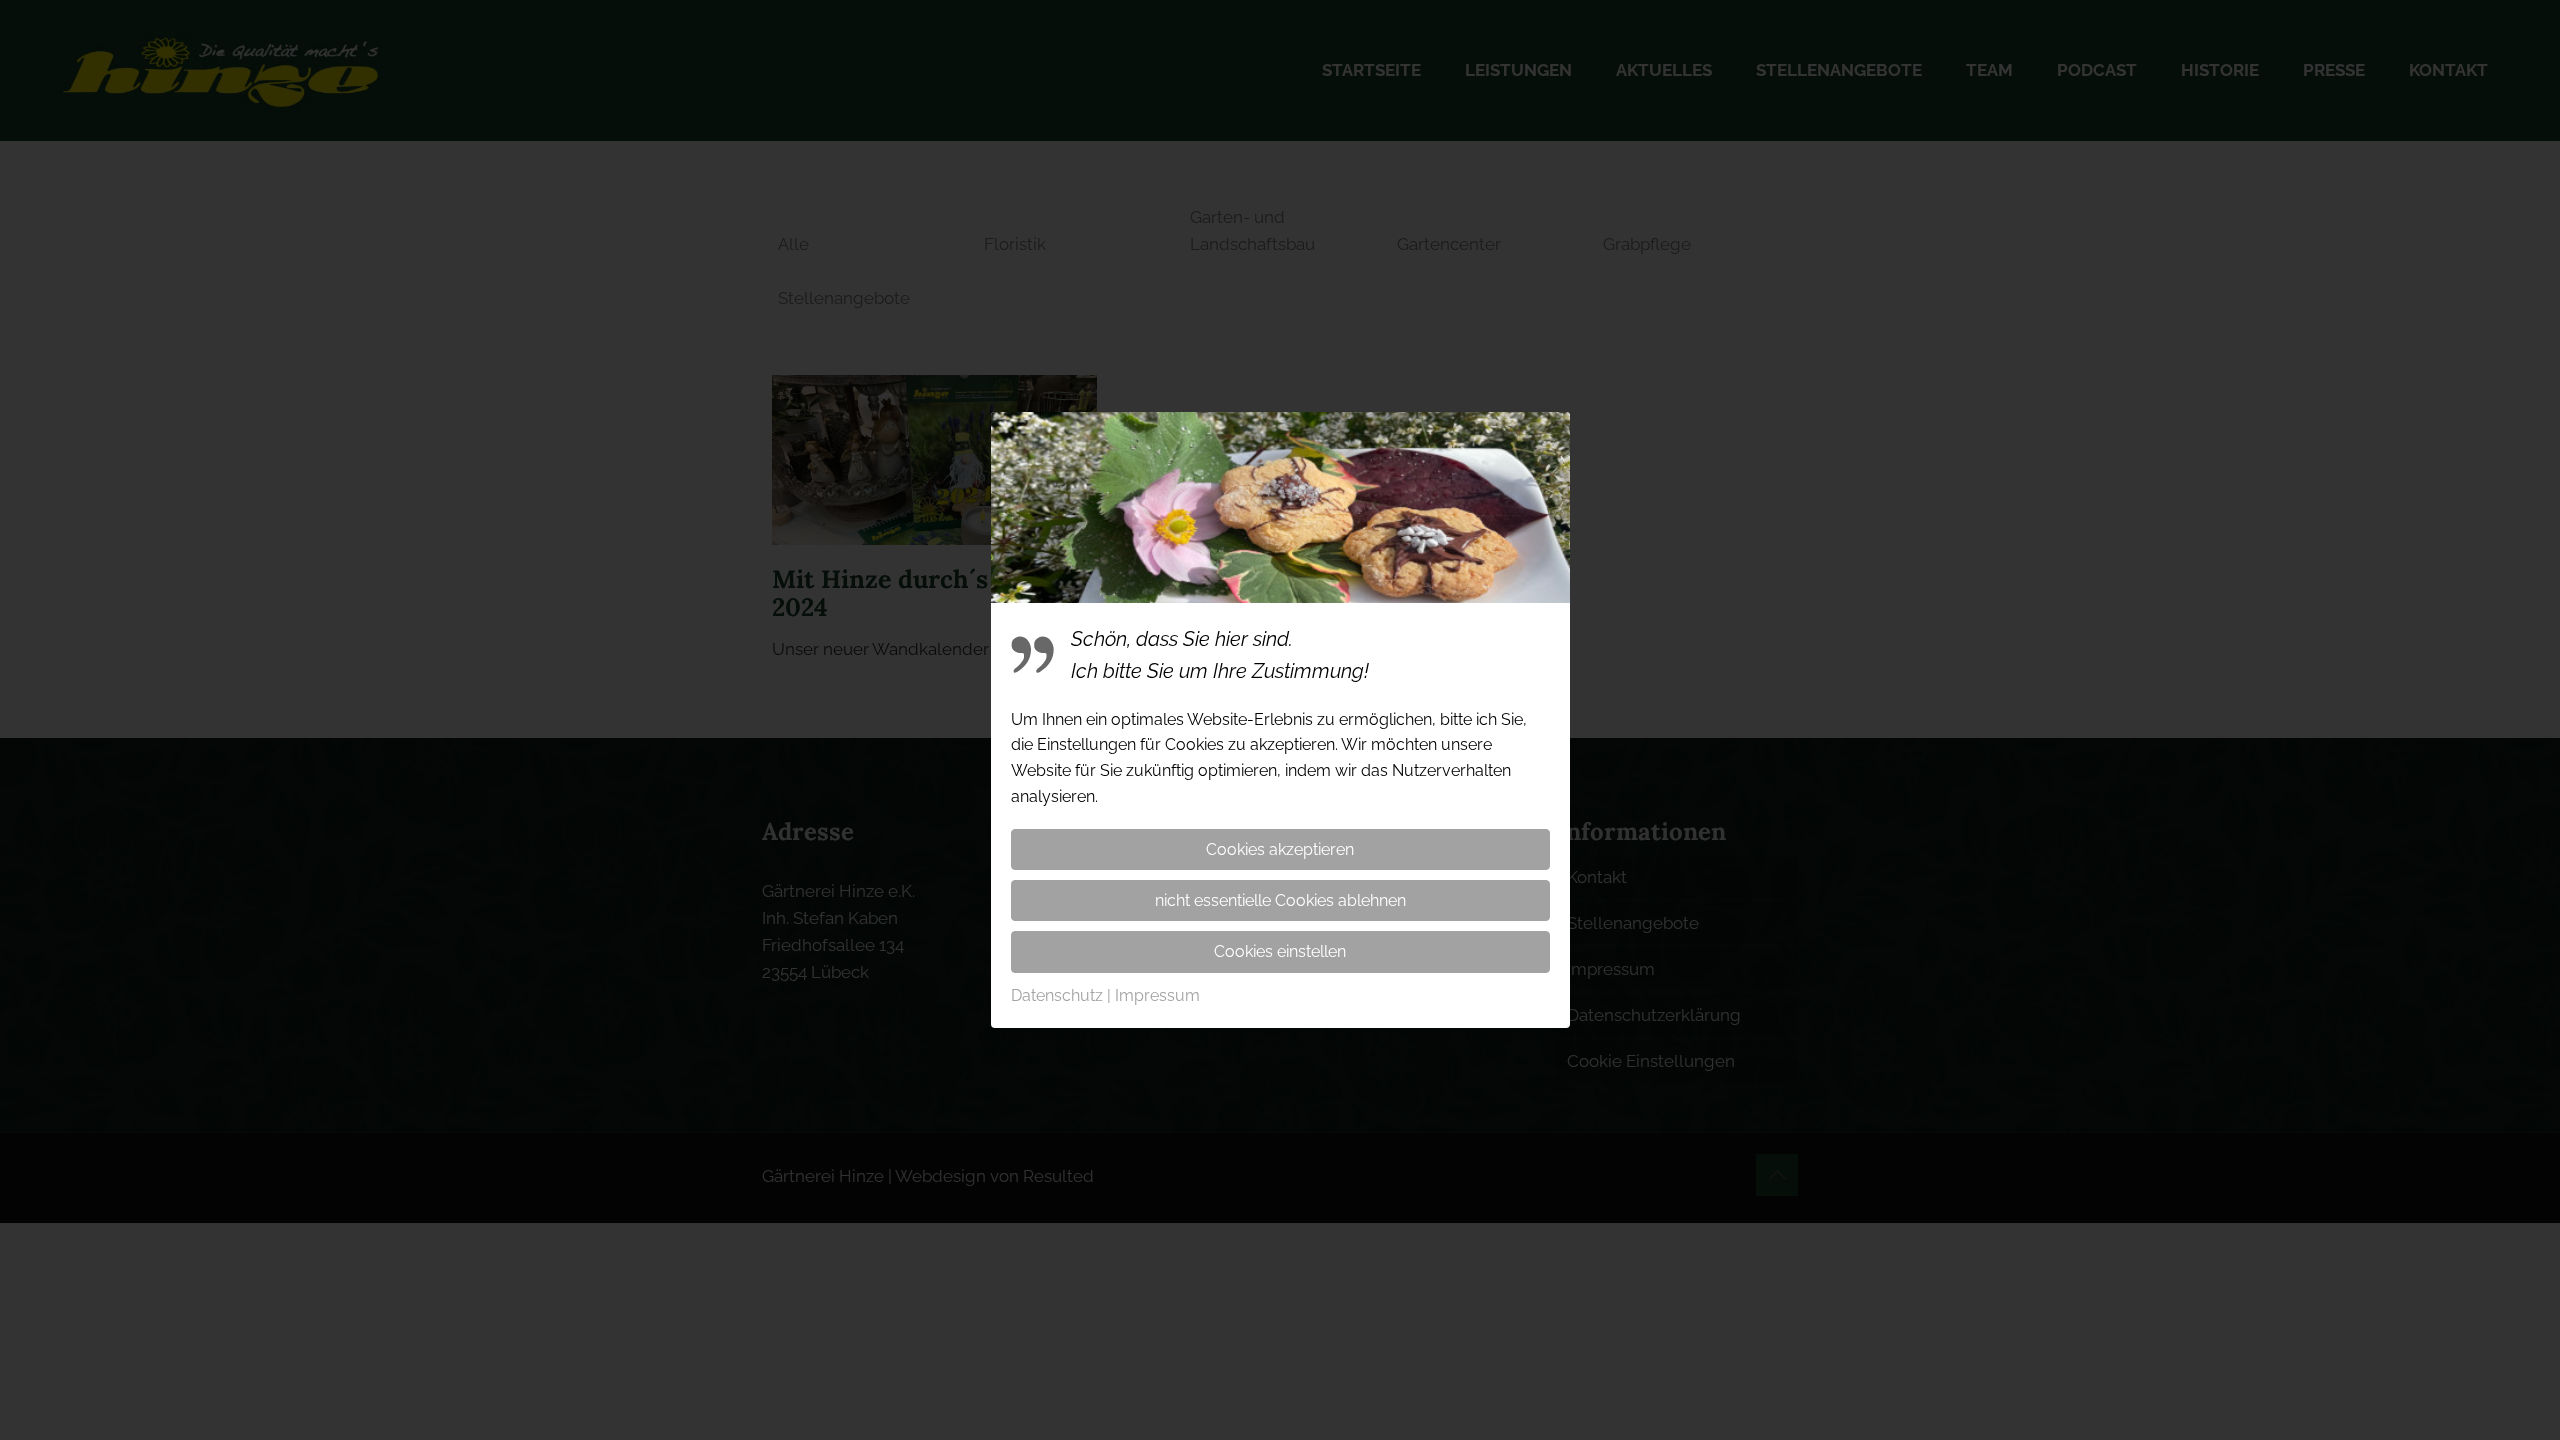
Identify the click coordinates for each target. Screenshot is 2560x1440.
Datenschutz (1057, 995)
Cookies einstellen (1280, 951)
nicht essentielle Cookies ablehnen (1280, 900)
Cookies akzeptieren (1280, 849)
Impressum (1157, 995)
